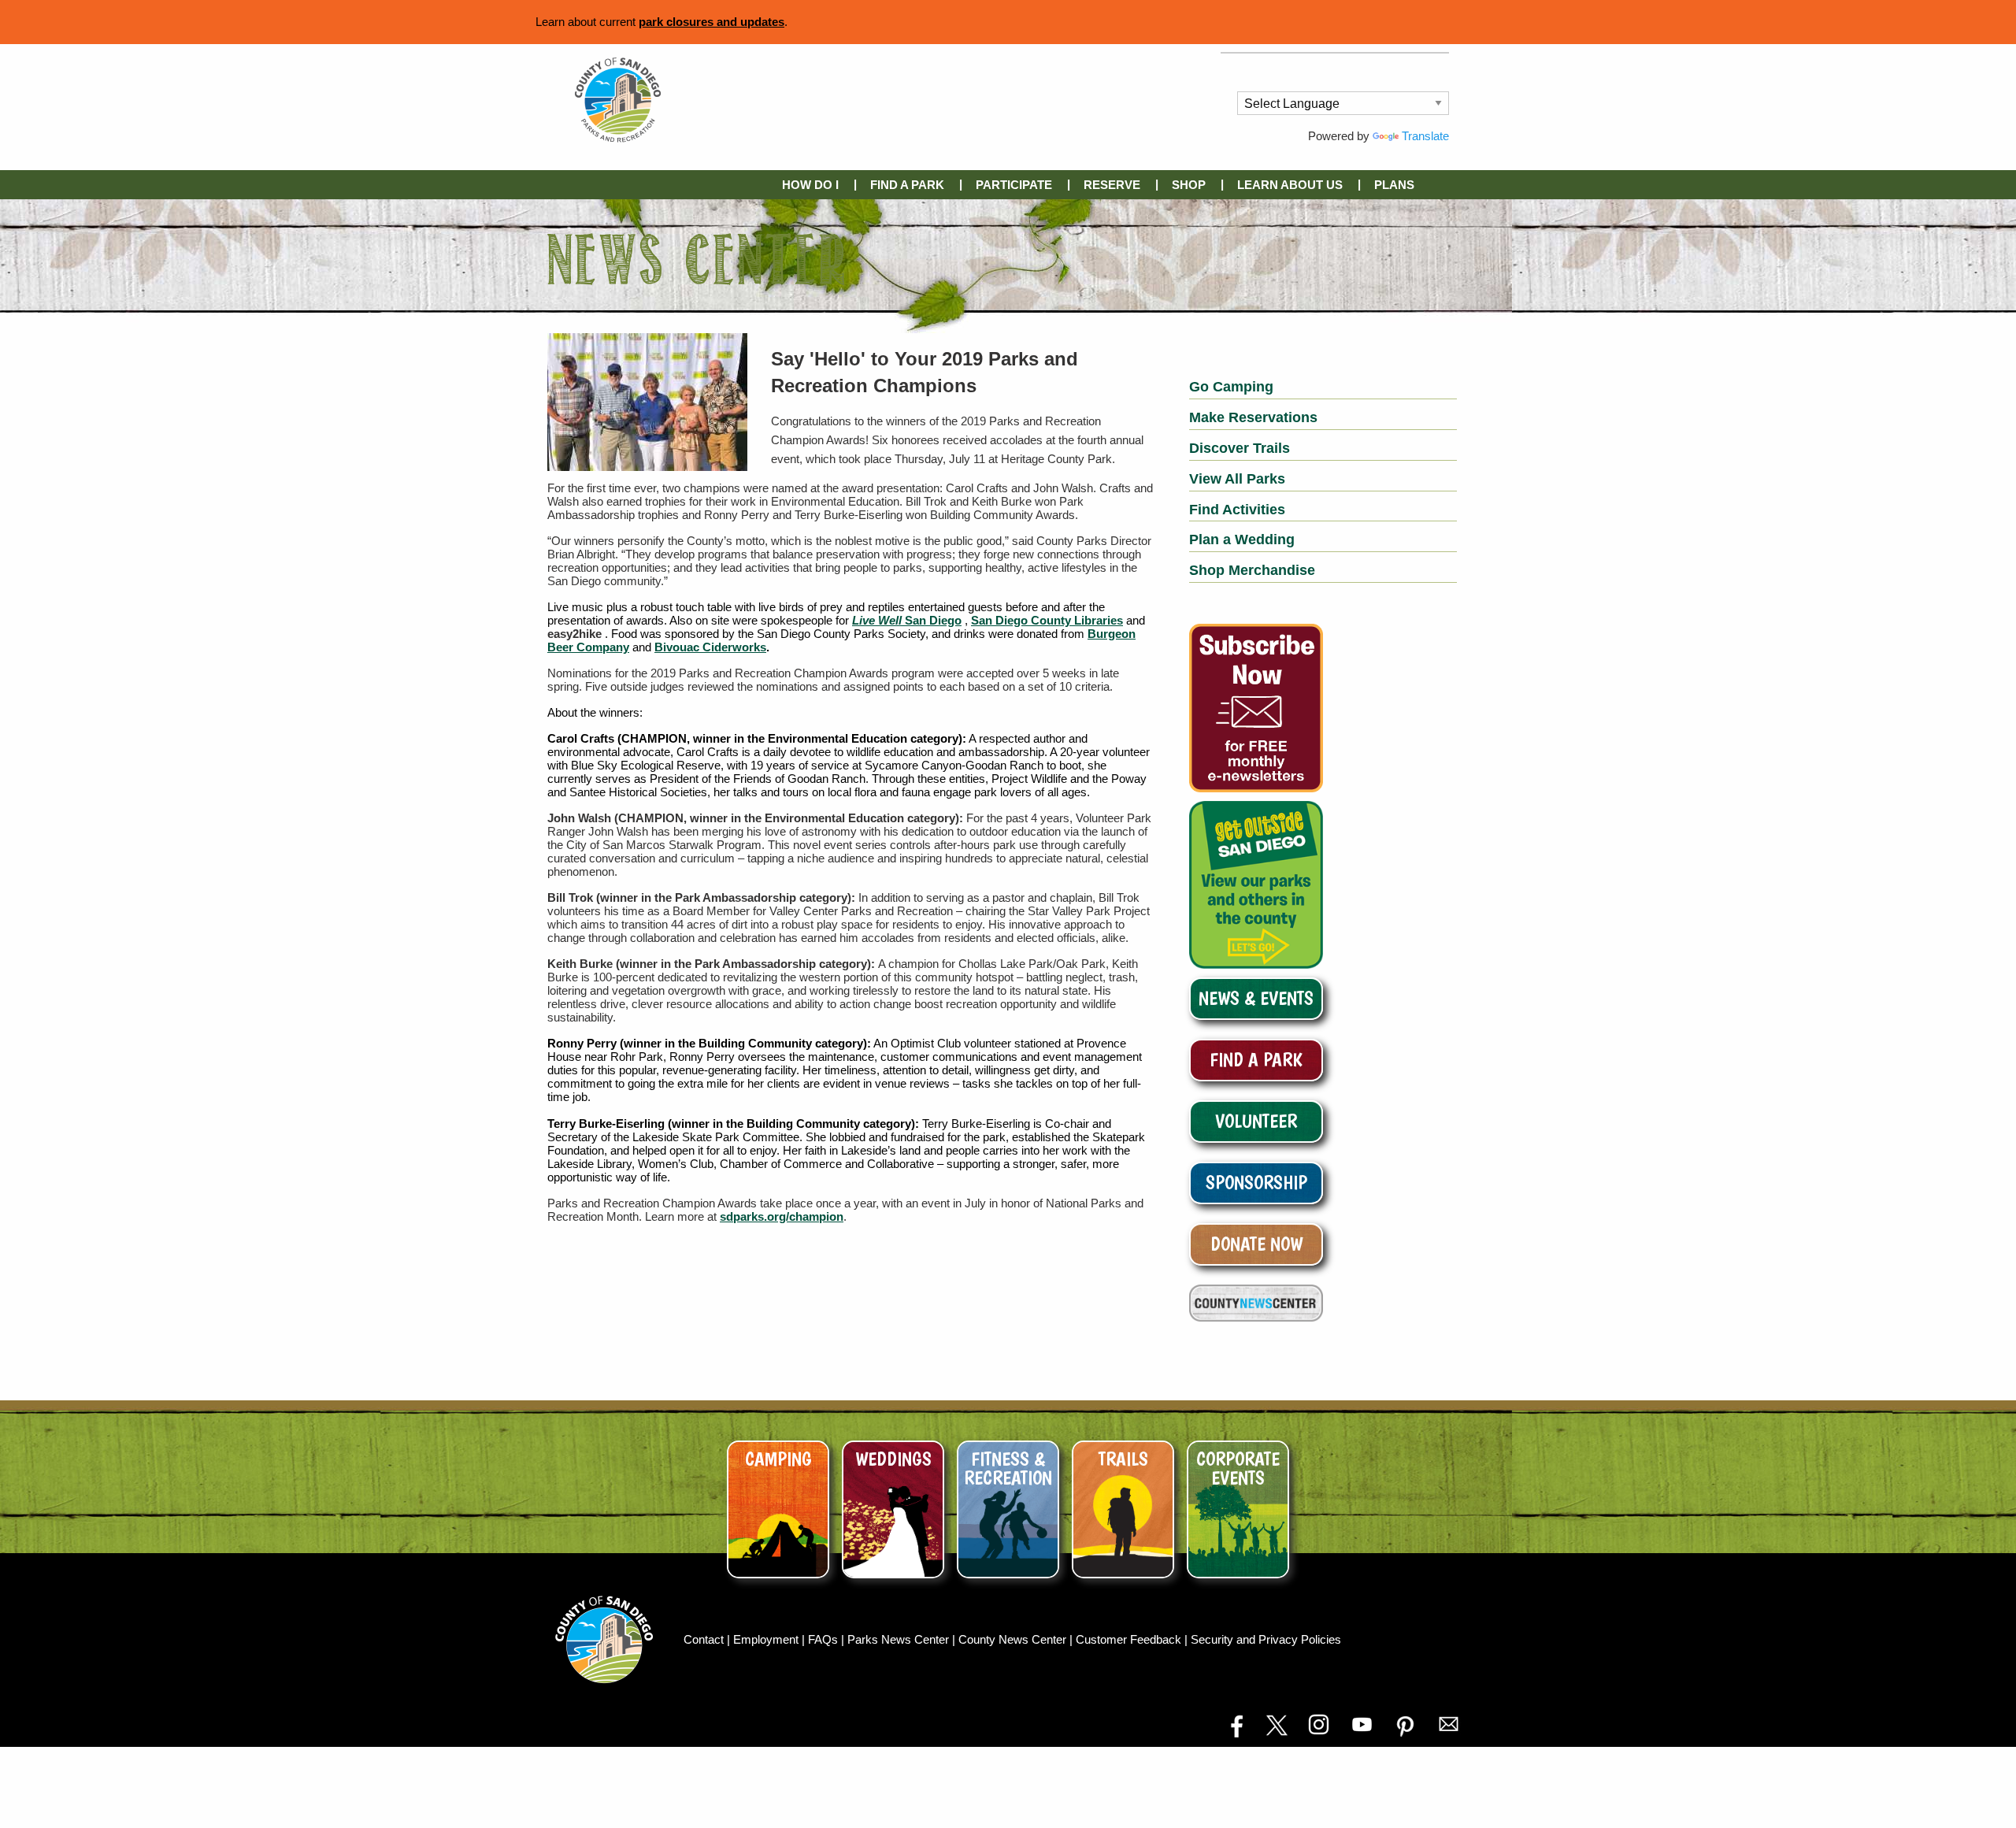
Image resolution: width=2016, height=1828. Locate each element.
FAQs (825, 1639)
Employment (767, 1639)
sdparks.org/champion (782, 1216)
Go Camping (1231, 387)
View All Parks (1237, 479)
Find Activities (1237, 510)
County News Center (1014, 1639)
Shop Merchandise (1252, 570)
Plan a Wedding (1242, 540)
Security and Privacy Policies (1266, 1639)
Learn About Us (1290, 185)
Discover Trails (1240, 448)
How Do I (810, 185)
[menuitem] (813, 185)
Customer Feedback (1130, 1639)
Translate (1425, 136)
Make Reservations (1253, 417)
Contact (705, 1639)
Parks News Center (900, 1639)
